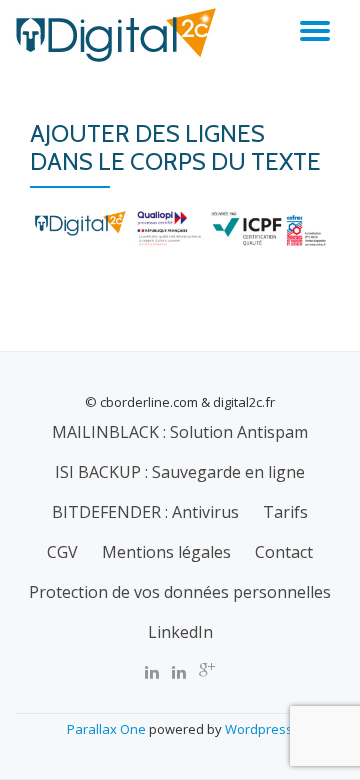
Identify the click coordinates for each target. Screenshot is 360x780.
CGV (62, 552)
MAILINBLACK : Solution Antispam (180, 432)
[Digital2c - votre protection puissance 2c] (119, 35)
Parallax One (108, 729)
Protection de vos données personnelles (180, 592)
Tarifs (285, 512)
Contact (284, 552)
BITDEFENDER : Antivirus (145, 512)
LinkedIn (180, 632)
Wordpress (259, 729)
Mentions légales (166, 552)
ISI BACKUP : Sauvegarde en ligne (180, 472)
